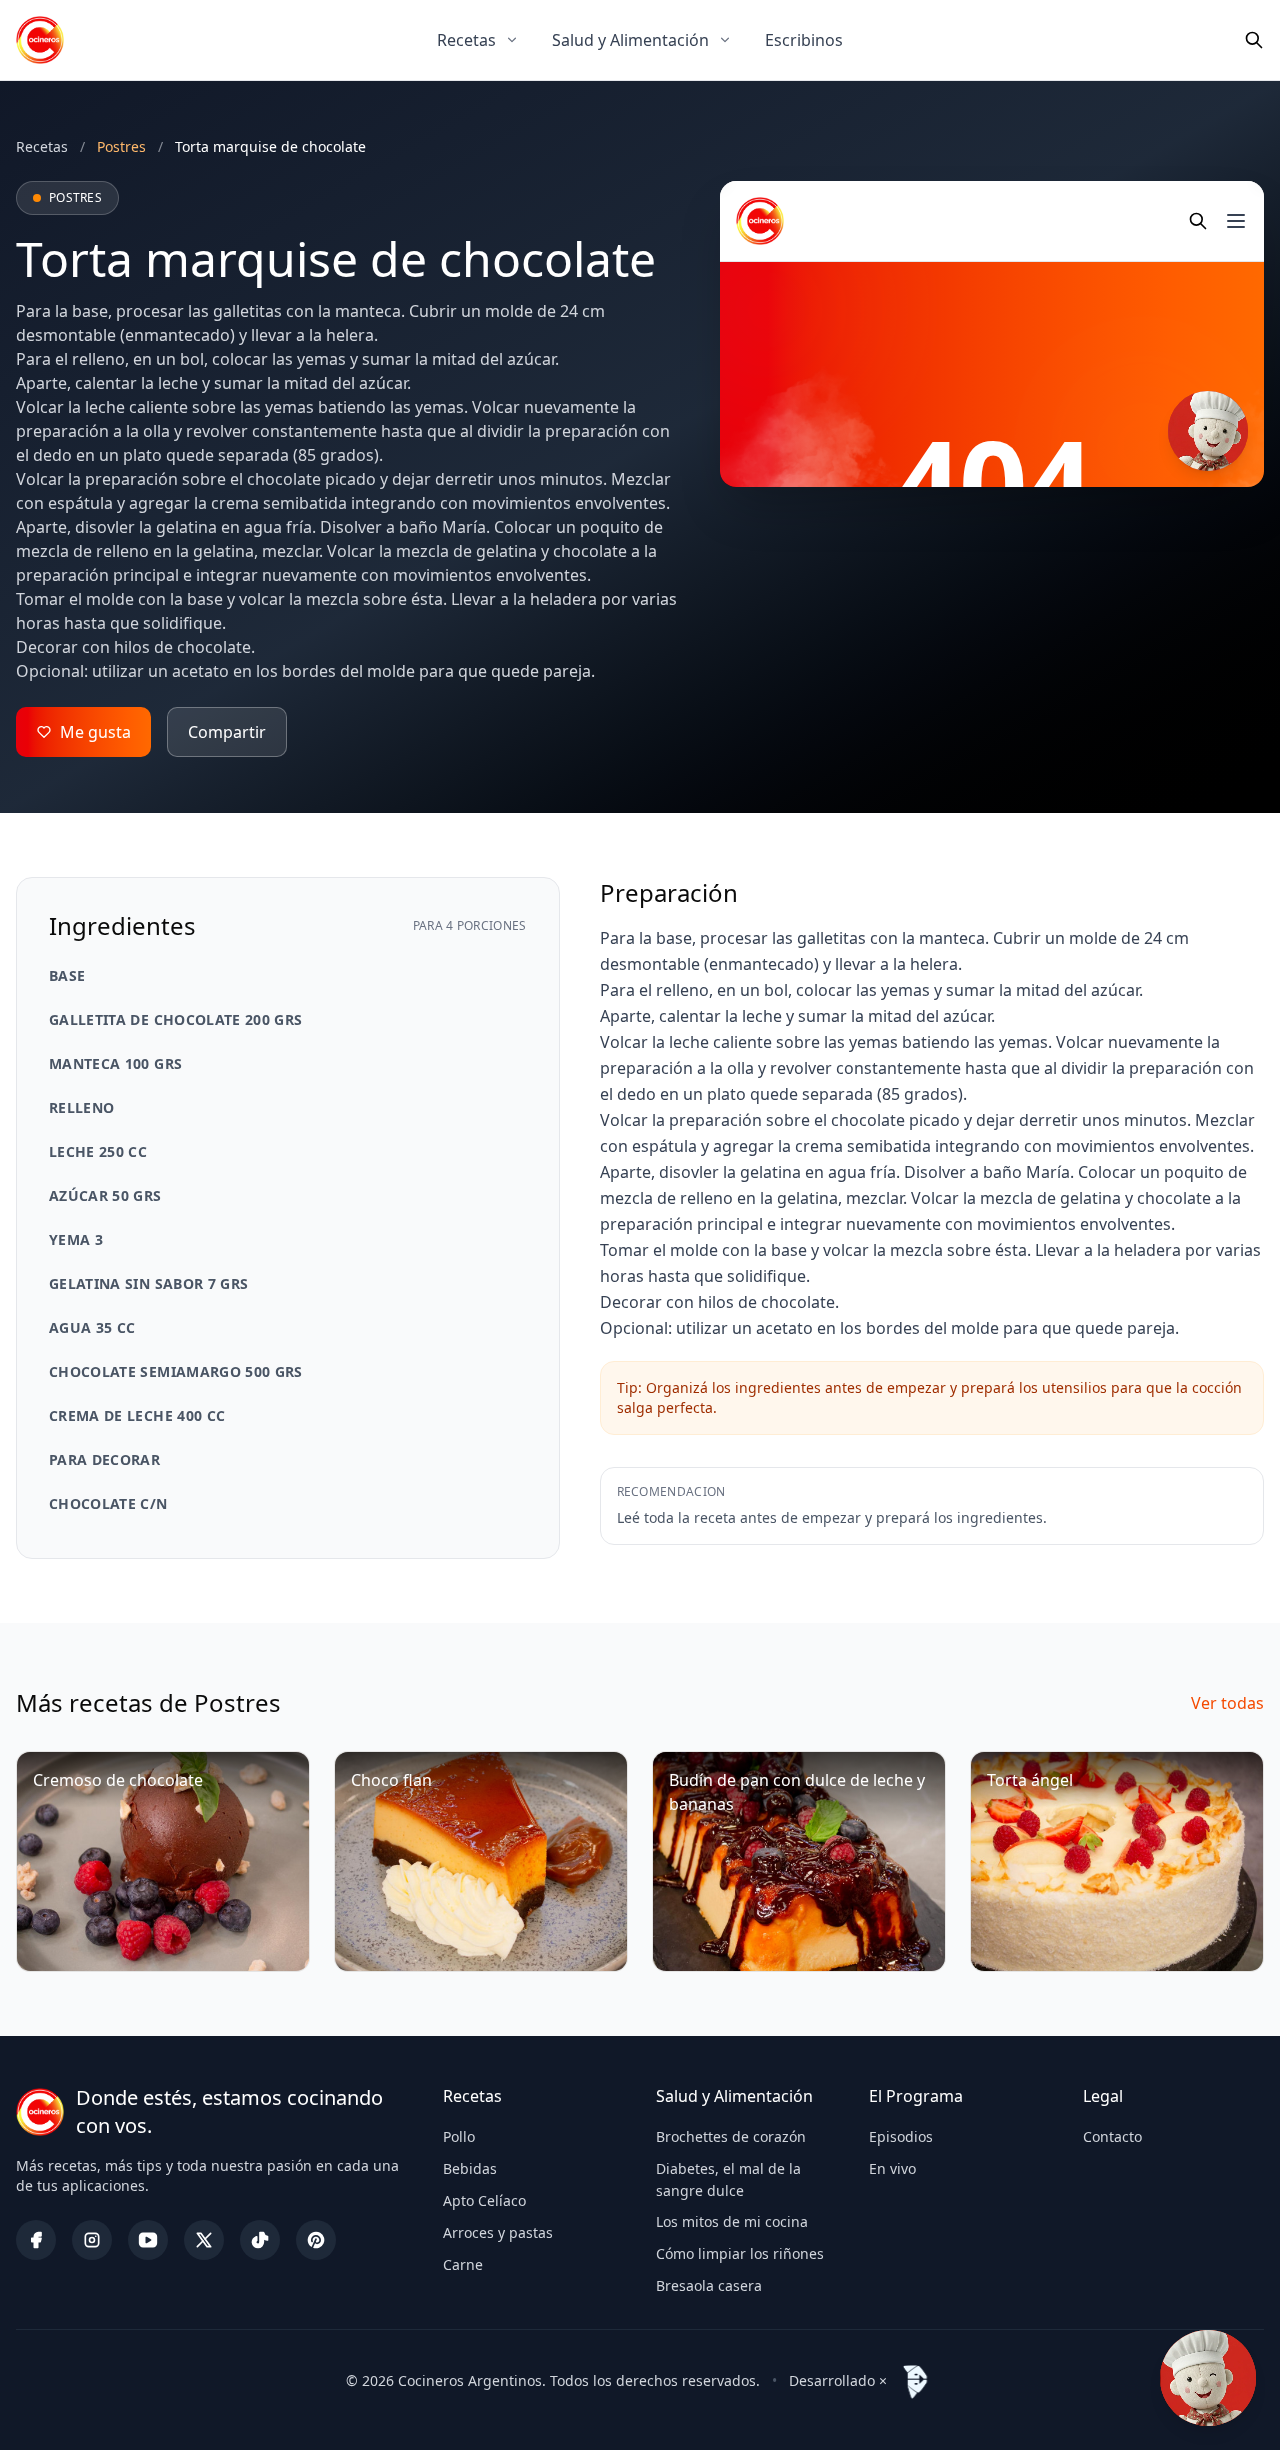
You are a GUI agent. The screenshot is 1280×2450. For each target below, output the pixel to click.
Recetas (466, 40)
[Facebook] (36, 2240)
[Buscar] (1254, 40)
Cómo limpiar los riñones (740, 2253)
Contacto (1112, 2136)
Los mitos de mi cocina (732, 2221)
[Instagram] (92, 2240)
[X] (204, 2240)
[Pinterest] (316, 2240)
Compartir (227, 732)
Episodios (901, 2136)
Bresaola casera (709, 2285)
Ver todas (1227, 1703)
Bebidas (470, 2168)
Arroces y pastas (498, 2232)
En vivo (892, 2168)
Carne (463, 2264)
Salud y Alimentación (630, 40)
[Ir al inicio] (40, 40)
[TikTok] (260, 2240)
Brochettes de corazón (731, 2136)
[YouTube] (148, 2240)
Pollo (459, 2136)
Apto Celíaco (484, 2200)
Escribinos (804, 40)
